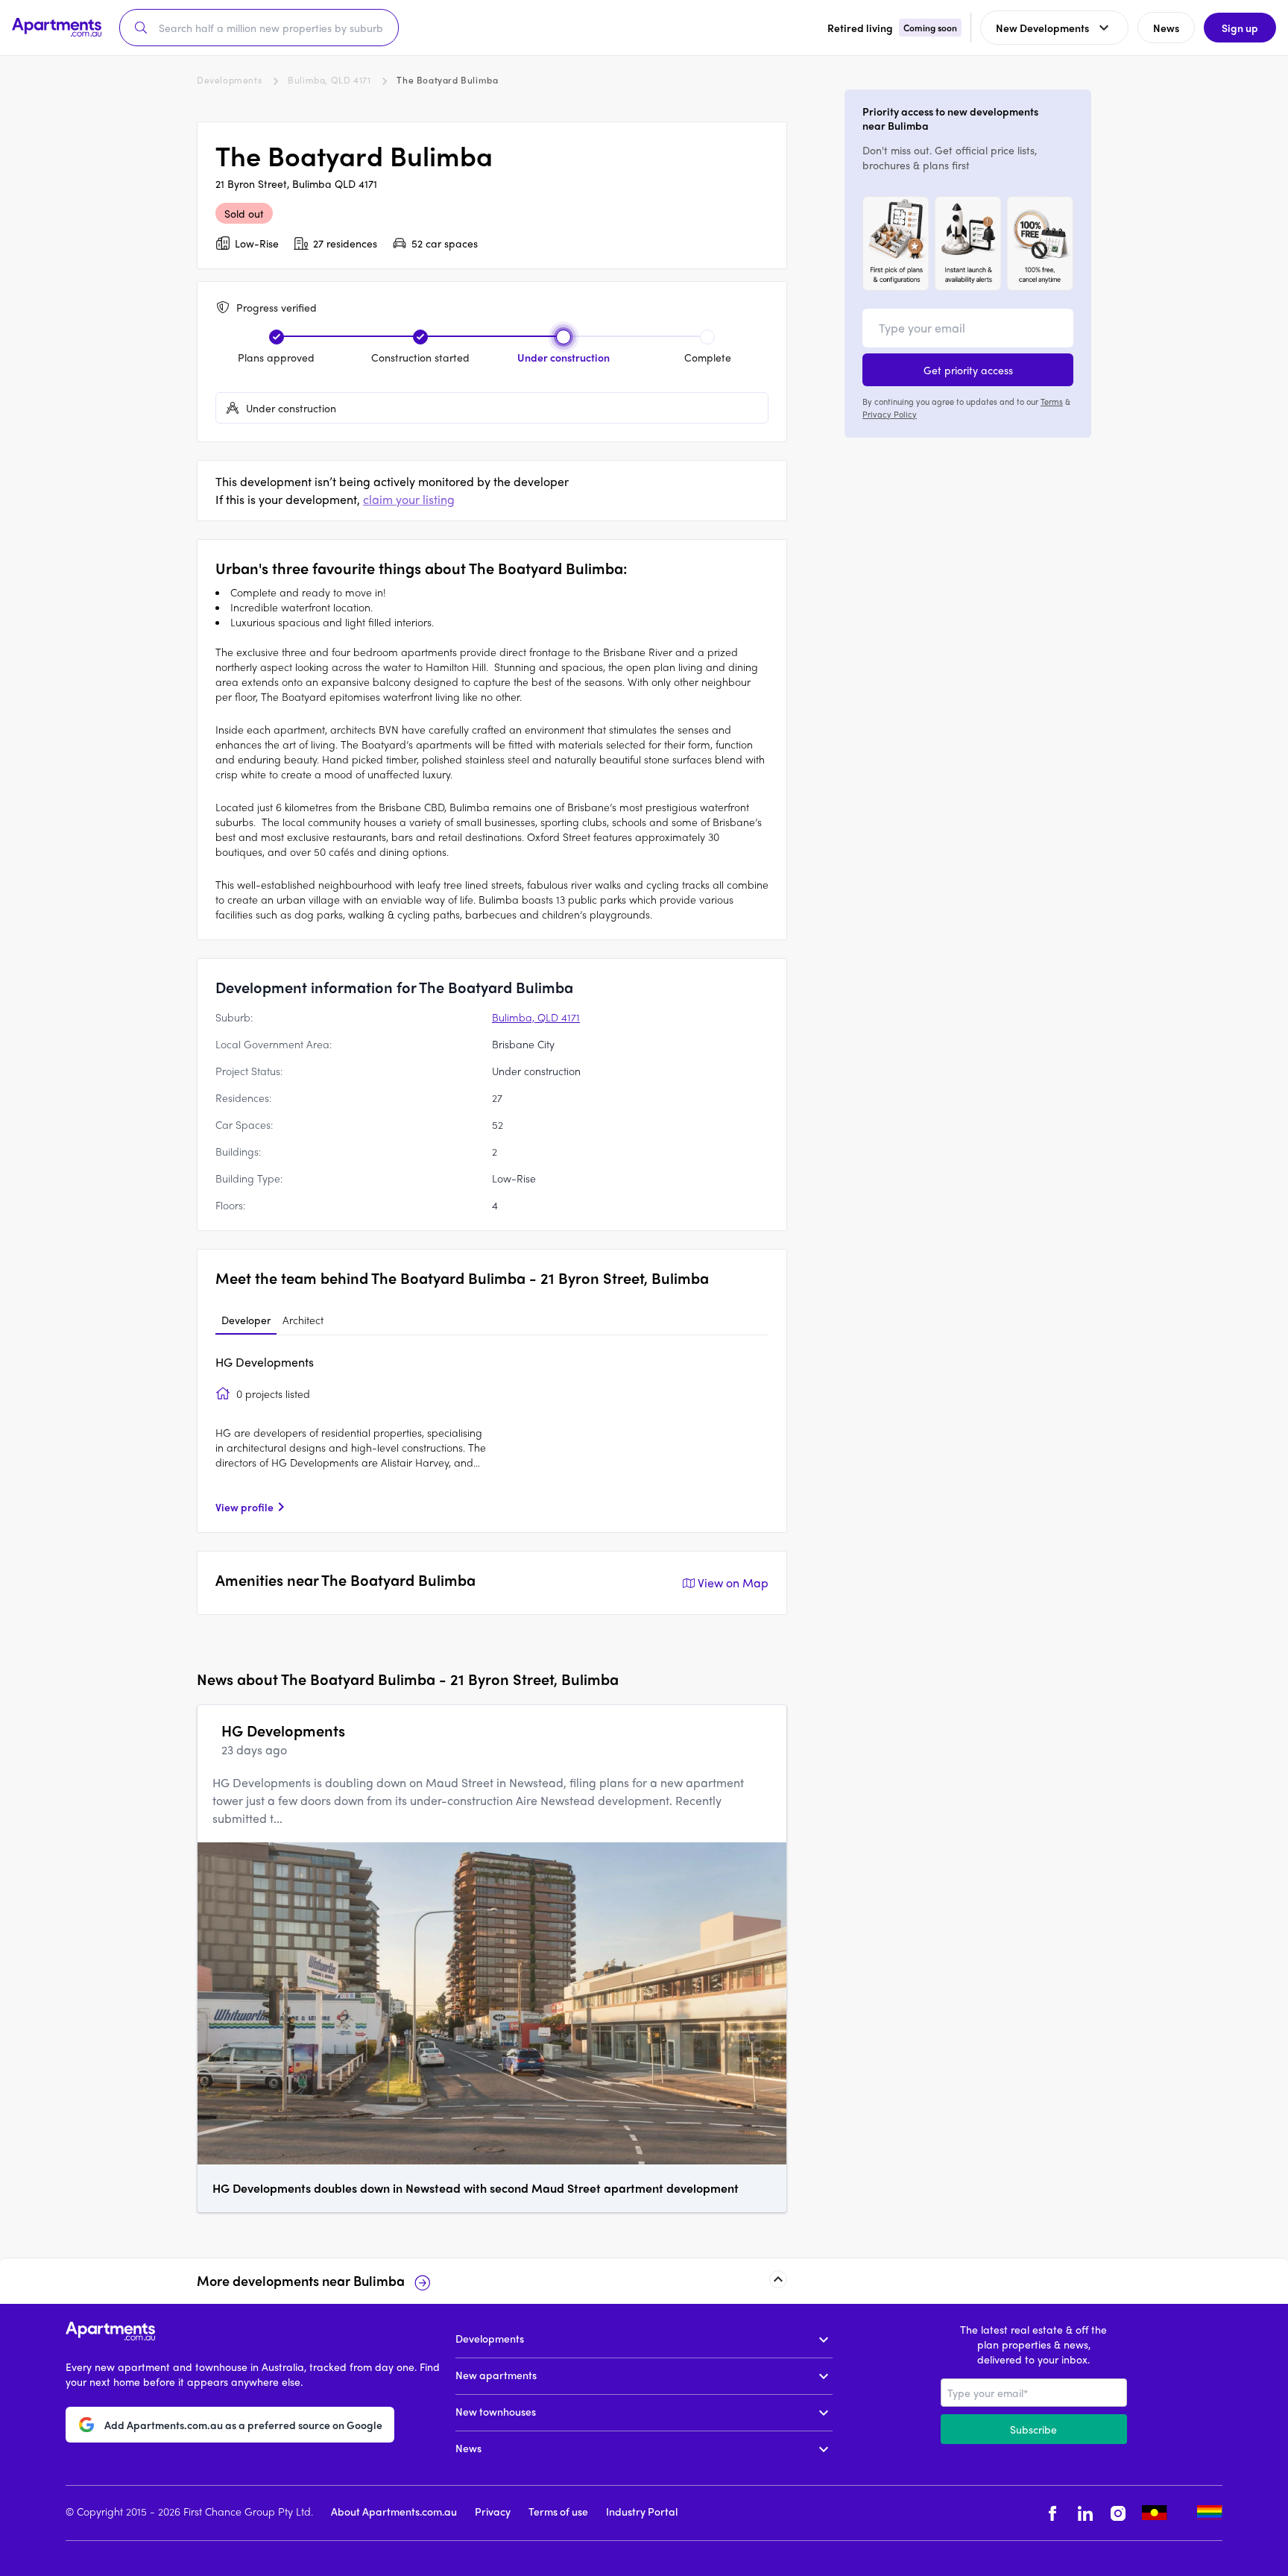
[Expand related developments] (778, 2279)
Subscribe (1033, 2429)
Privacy (493, 2511)
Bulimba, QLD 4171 (329, 80)
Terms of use (558, 2511)
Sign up (1240, 28)
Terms (1052, 401)
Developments (229, 80)
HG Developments (265, 1362)
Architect (303, 1320)
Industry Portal (642, 2511)
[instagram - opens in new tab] (1118, 2513)
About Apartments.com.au (394, 2511)
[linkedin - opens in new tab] (1085, 2513)
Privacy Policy (890, 413)
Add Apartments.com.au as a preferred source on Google (243, 2424)
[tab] (246, 1320)
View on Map (733, 1583)
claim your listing (409, 499)
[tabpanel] (492, 1434)
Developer (246, 1320)
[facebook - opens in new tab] (1052, 2513)
